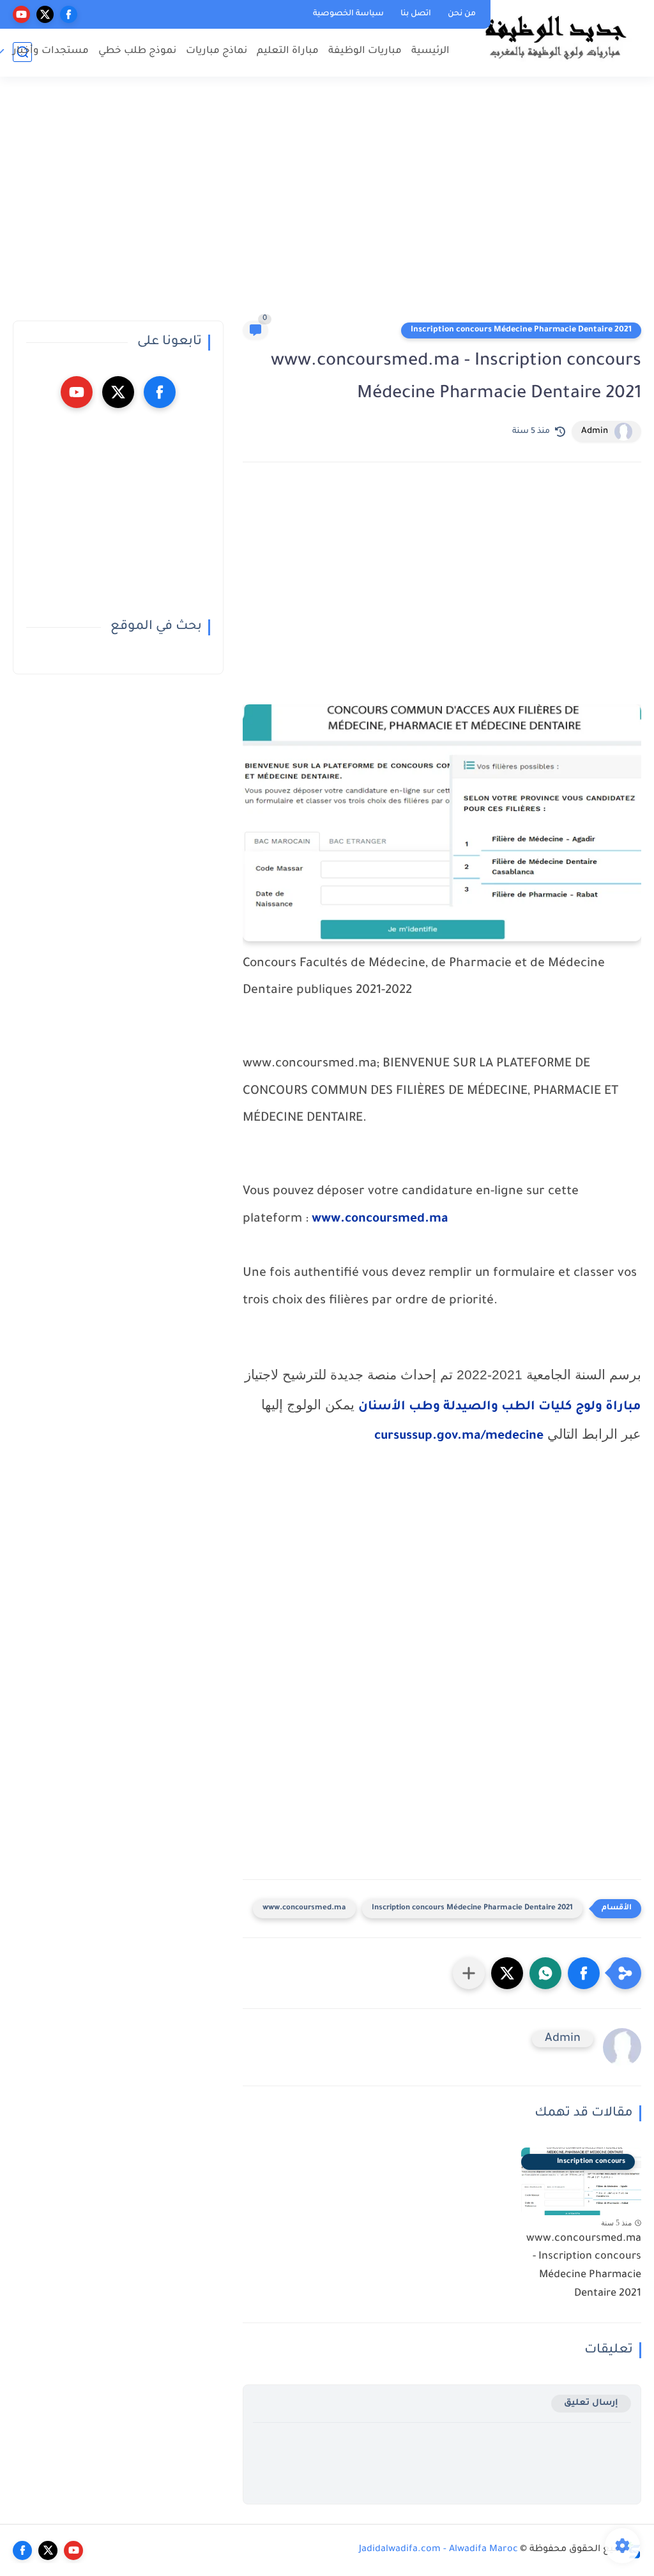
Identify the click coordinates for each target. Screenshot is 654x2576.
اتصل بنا (416, 14)
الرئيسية (430, 51)
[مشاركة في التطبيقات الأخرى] (469, 1973)
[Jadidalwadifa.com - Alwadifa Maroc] (555, 37)
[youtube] (21, 14)
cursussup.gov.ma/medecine (459, 1437)
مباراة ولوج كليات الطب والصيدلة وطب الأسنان (500, 1407)
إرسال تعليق (591, 2403)
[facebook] (69, 14)
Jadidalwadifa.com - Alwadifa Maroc (438, 2550)
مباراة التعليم (288, 51)
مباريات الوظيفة (365, 51)
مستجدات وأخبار (51, 51)
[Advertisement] (327, 204)
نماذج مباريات (217, 51)
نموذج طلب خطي (137, 51)
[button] (584, 1973)
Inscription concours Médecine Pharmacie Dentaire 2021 (521, 330)
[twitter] (45, 14)
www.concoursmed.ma (380, 1220)
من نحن (462, 14)
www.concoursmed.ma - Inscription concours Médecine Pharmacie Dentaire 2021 (584, 2266)
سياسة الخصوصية (348, 14)
